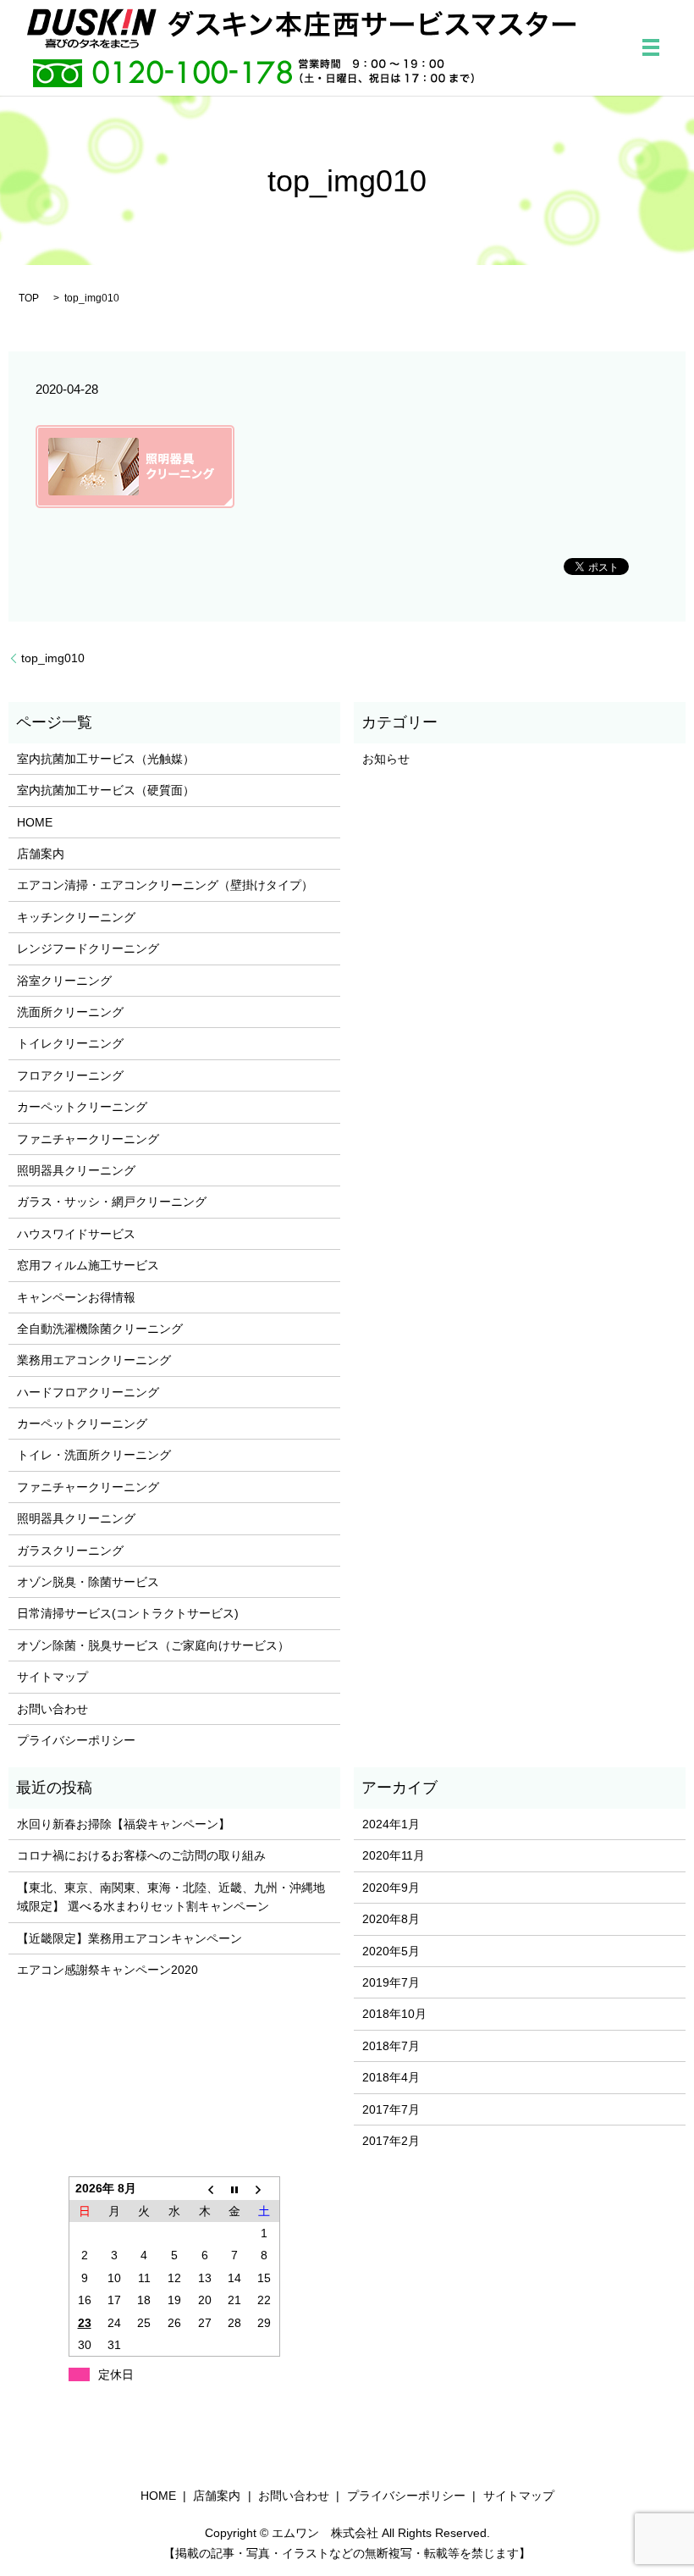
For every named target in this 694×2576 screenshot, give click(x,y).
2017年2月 (391, 2141)
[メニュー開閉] (651, 47)
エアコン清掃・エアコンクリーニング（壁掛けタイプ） (165, 885)
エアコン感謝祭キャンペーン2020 (107, 1970)
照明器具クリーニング (76, 1170)
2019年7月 (391, 1982)
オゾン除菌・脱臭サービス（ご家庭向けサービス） (153, 1645)
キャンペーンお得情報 (76, 1297)
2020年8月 (391, 1919)
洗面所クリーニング (70, 1012)
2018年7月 (391, 2046)
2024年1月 (391, 1824)
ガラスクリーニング (70, 1551)
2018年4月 (391, 2077)
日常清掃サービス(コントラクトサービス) (128, 1613)
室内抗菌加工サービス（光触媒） (106, 759)
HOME (35, 822)
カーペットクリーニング (82, 1107)
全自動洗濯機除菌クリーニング (100, 1329)
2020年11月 (394, 1855)
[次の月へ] (265, 2189)
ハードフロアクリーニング (88, 1392)
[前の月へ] (205, 2189)
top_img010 (53, 658)
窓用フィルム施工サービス (88, 1265)
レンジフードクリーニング (88, 948)
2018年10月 (394, 2014)
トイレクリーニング (70, 1043)
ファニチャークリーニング (88, 1139)
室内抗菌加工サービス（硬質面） (106, 790)
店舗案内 (41, 854)
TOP (29, 298)
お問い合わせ (52, 1709)
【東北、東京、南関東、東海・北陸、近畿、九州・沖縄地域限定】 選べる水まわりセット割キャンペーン (171, 1897)
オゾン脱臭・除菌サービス (88, 1582)
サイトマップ (52, 1677)
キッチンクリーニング (76, 917)
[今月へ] (234, 2189)
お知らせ (386, 759)
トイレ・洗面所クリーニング (94, 1455)
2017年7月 (391, 2109)
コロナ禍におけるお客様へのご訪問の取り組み (141, 1855)
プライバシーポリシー (76, 1740)
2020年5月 (391, 1951)
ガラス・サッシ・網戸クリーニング (112, 1202)
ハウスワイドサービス (76, 1234)
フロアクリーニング (70, 1075)
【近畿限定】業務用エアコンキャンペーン (129, 1938)
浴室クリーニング (64, 981)
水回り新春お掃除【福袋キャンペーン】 (124, 1824)
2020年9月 (391, 1888)
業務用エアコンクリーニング (94, 1360)
